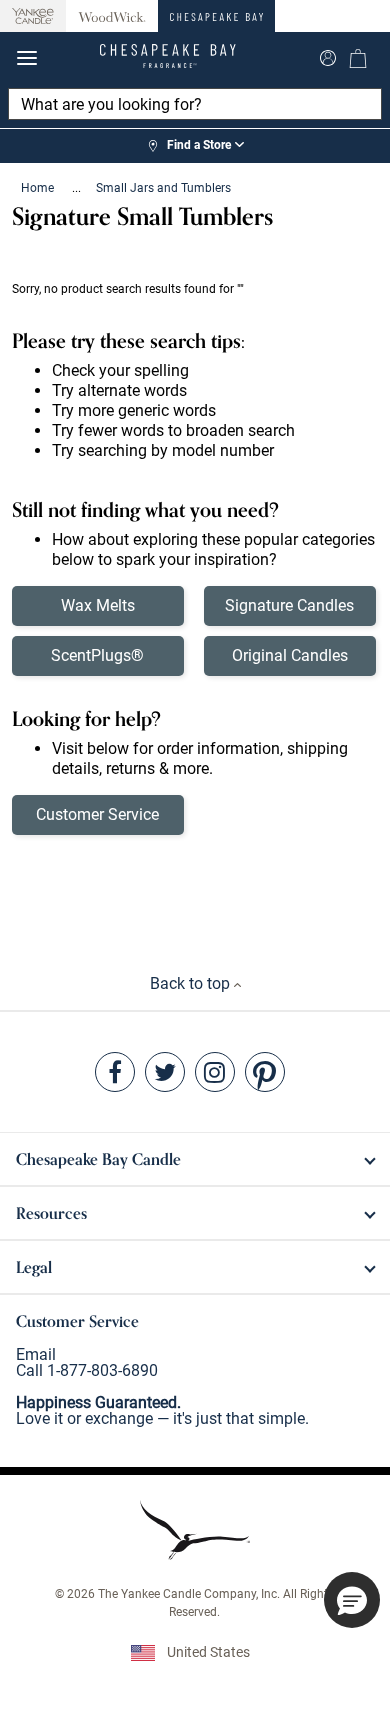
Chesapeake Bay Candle (98, 1159)
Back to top (192, 983)
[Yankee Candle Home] (33, 16)
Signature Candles (289, 605)
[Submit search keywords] (328, 56)
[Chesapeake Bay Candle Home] (216, 16)
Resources (51, 1213)
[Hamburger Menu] (27, 58)
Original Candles (290, 655)
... (76, 188)
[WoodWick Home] (112, 16)
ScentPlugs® (97, 655)
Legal (34, 1267)
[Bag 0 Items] (358, 58)
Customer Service (97, 814)
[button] (352, 1600)
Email (36, 1354)
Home (39, 188)
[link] (195, 146)
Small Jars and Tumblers (163, 188)
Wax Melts (98, 605)
